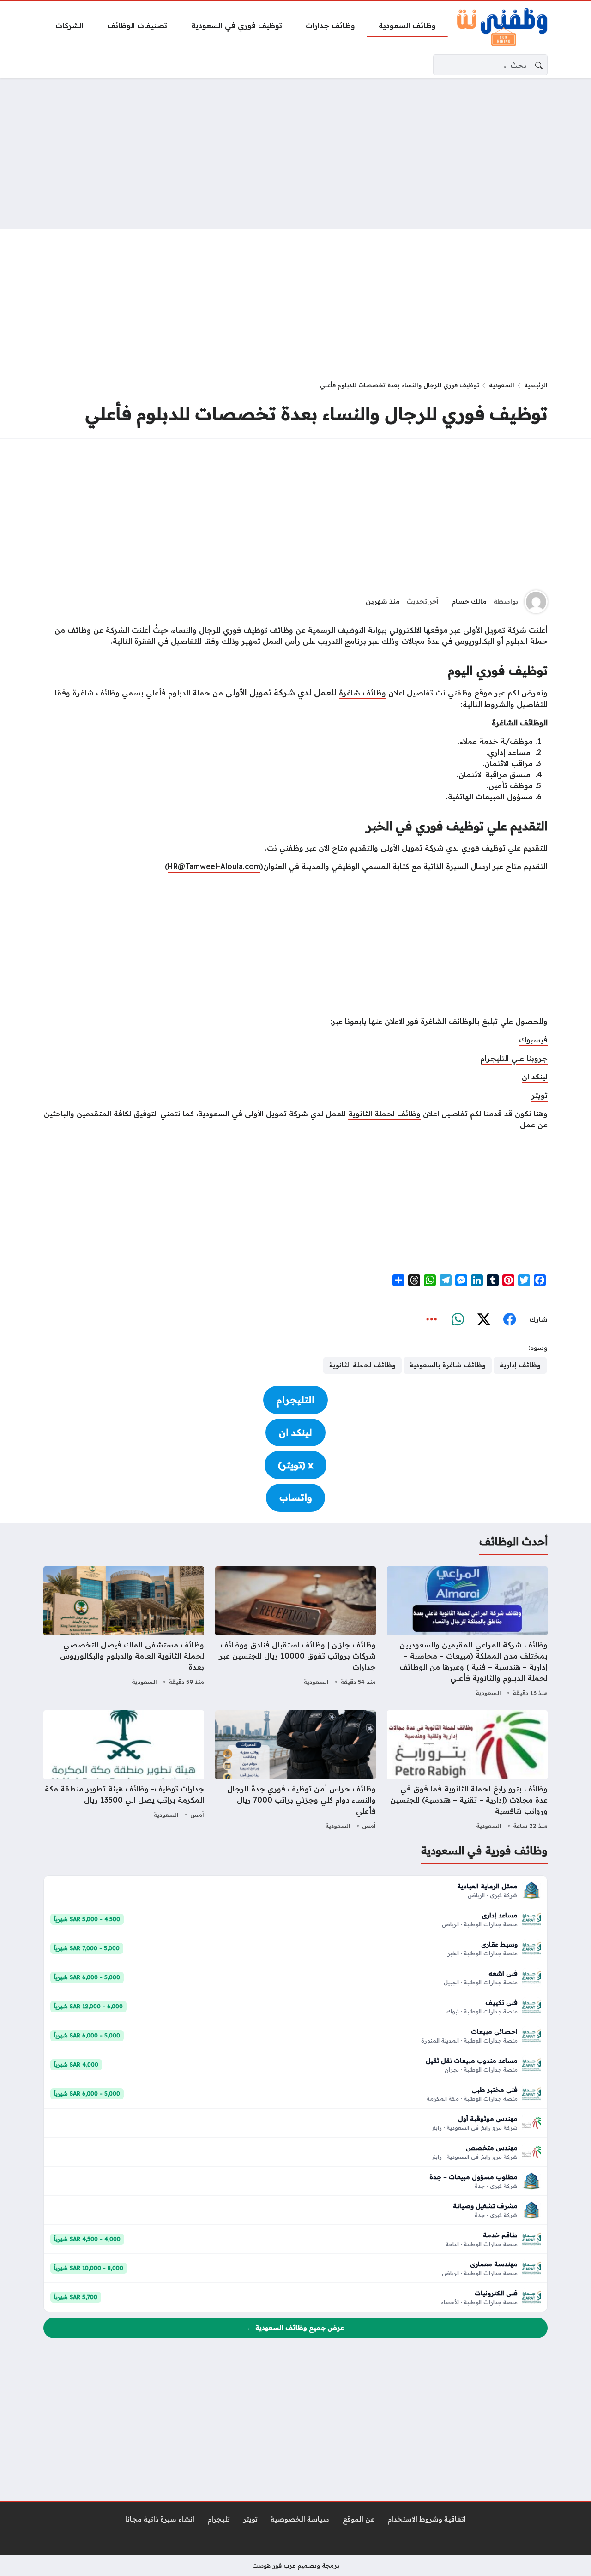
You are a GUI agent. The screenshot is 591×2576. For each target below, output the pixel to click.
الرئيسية (536, 385)
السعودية (502, 385)
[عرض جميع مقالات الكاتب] (536, 602)
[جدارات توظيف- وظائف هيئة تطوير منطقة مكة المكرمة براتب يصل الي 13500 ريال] (124, 1771)
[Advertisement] (295, 154)
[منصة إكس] (483, 1320)
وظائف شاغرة (362, 693)
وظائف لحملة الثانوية (384, 1114)
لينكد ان (535, 1077)
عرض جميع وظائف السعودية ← (295, 2328)
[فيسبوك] (509, 1320)
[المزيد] (432, 1320)
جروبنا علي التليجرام (514, 1058)
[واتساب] (458, 1320)
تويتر (540, 1095)
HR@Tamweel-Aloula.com (214, 866)
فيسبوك (533, 1040)
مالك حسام (469, 601)
